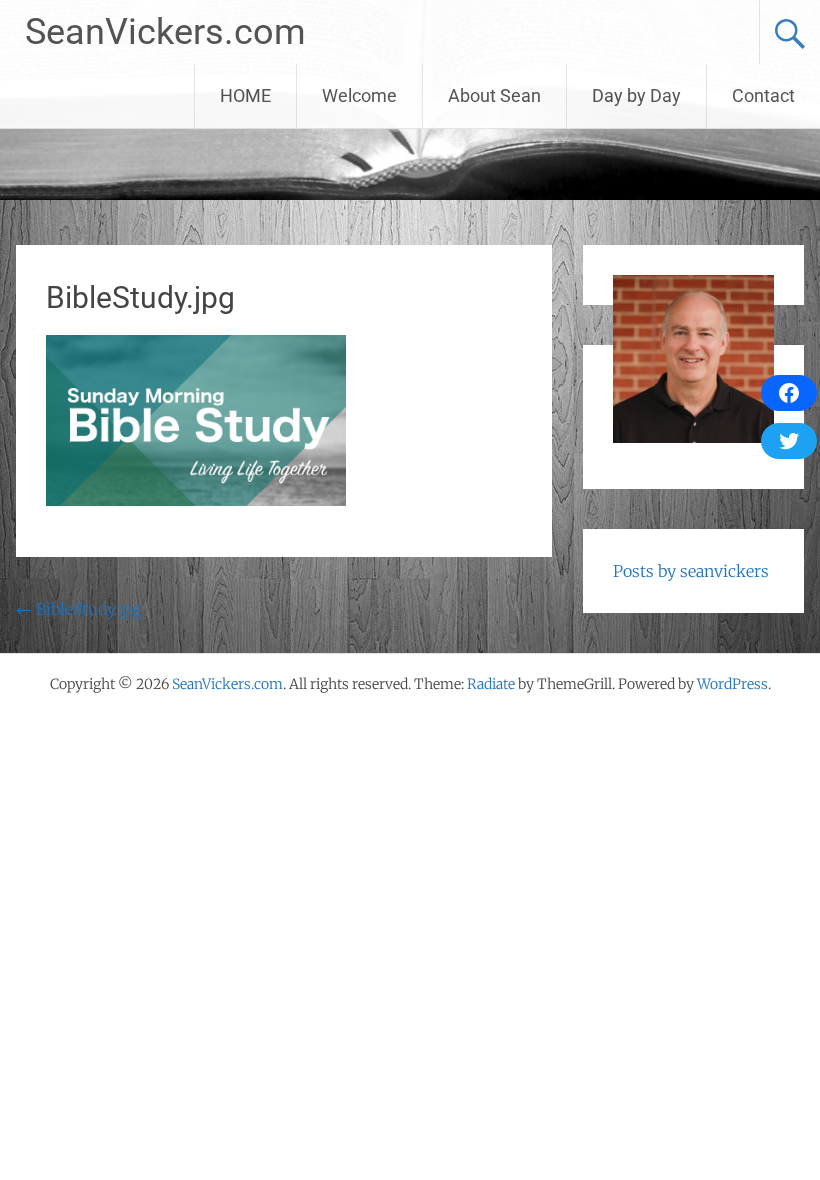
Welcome (359, 95)
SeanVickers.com (165, 32)
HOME (245, 95)
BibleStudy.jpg (78, 609)
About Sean (494, 95)
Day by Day (636, 95)
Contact (763, 95)
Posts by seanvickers (691, 571)
